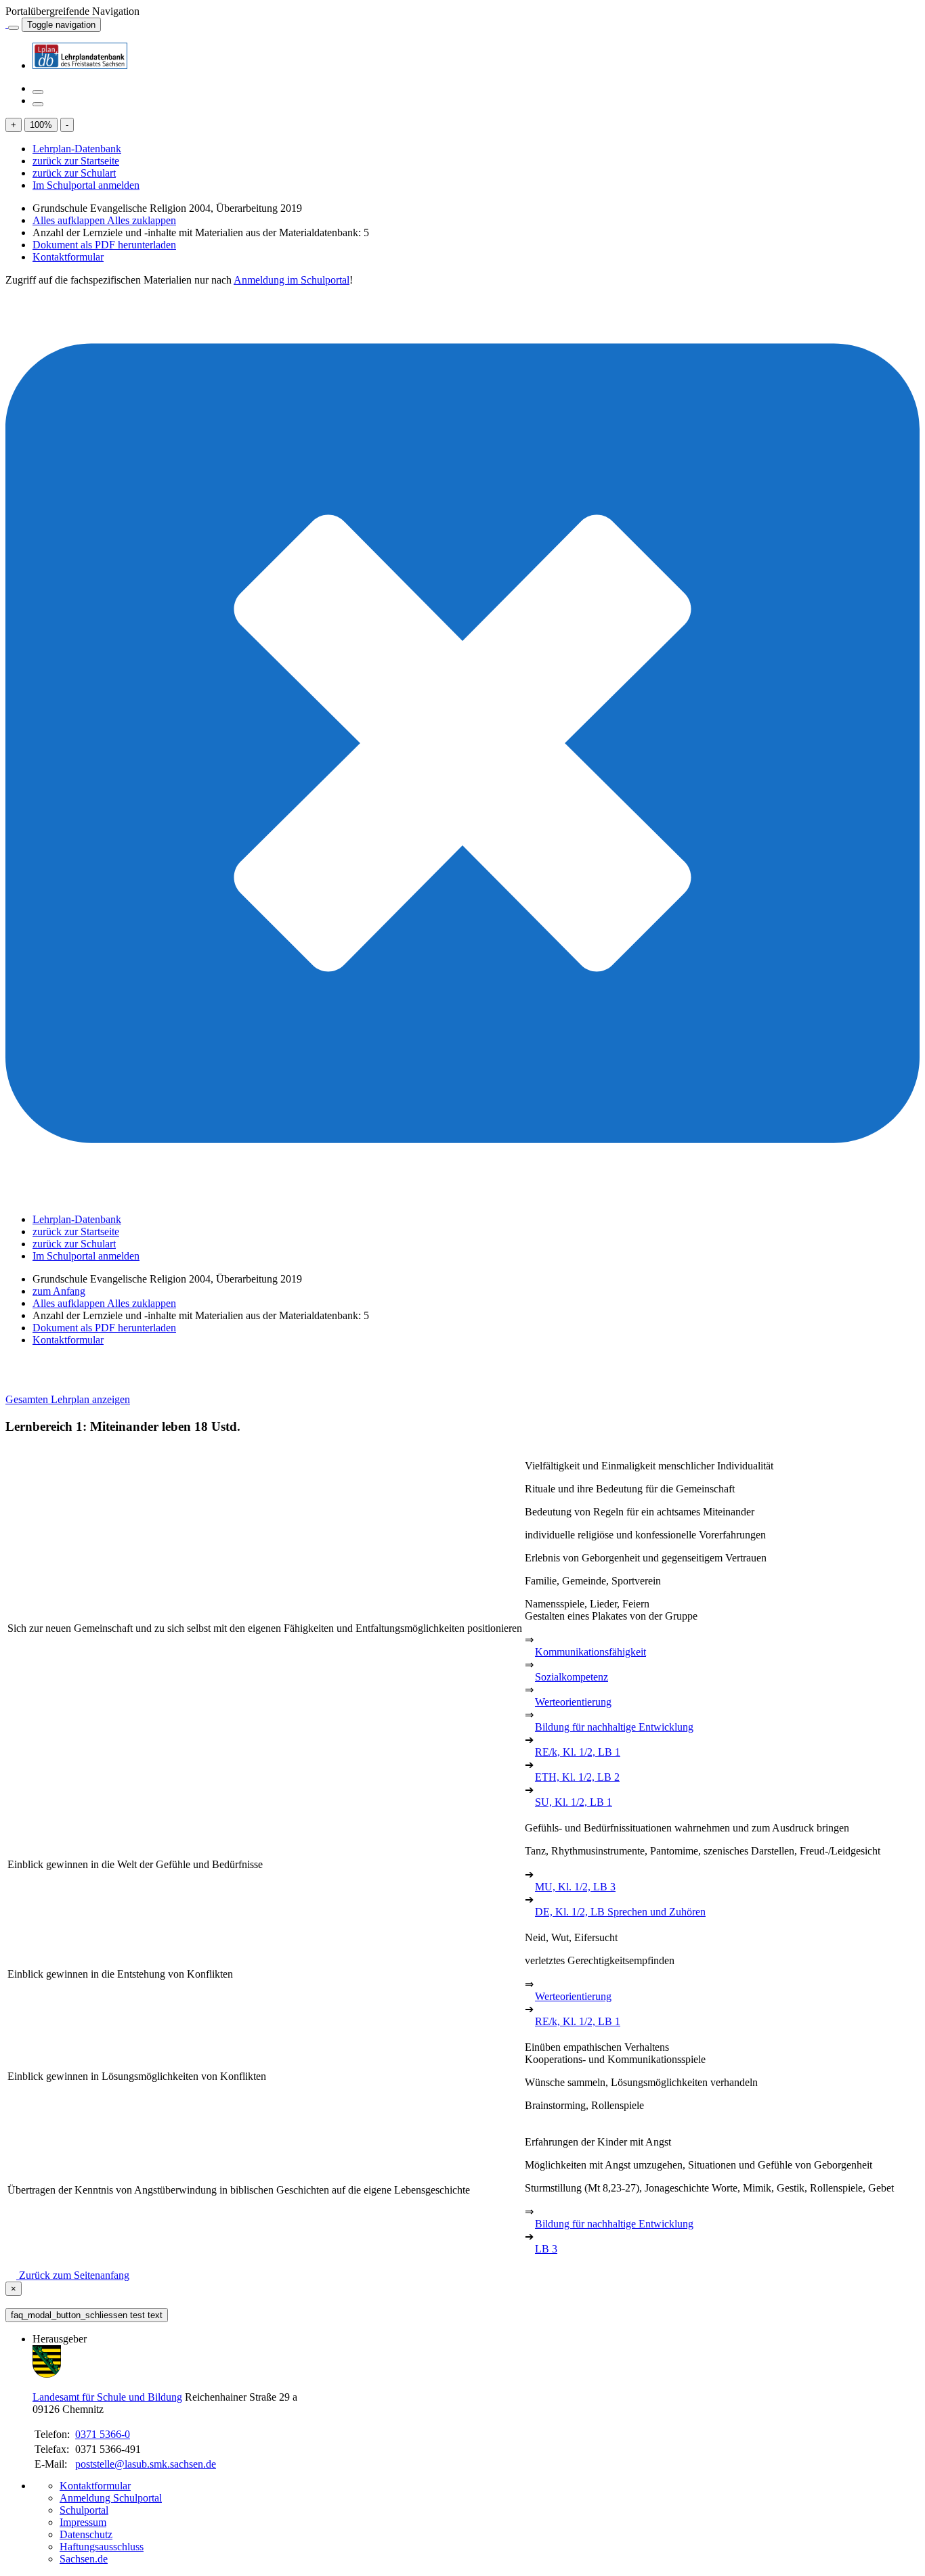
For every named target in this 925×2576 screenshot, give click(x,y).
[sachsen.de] (7, 24)
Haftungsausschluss (102, 2547)
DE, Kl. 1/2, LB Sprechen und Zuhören (620, 1912)
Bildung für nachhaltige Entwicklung (614, 1727)
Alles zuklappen (142, 220)
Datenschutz (86, 2534)
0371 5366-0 (103, 2434)
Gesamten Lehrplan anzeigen (68, 1399)
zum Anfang (59, 1291)
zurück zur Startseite (76, 161)
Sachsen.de (84, 2559)
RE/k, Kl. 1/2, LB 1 (578, 1752)
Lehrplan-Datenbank (77, 149)
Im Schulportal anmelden (86, 185)
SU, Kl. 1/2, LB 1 (574, 1802)
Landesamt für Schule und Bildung (107, 2397)
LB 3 (546, 2249)
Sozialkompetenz (572, 1677)
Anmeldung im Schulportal (292, 280)
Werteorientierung (573, 1702)
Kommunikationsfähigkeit (590, 1652)
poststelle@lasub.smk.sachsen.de (146, 2464)
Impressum (83, 2522)
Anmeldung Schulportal (111, 2498)
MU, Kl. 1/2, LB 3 (575, 1887)
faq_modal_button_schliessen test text (87, 2315)
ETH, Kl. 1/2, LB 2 (577, 1777)
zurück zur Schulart (74, 173)
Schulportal (84, 2510)
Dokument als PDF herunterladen (104, 245)
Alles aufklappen (70, 220)
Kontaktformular (68, 257)
